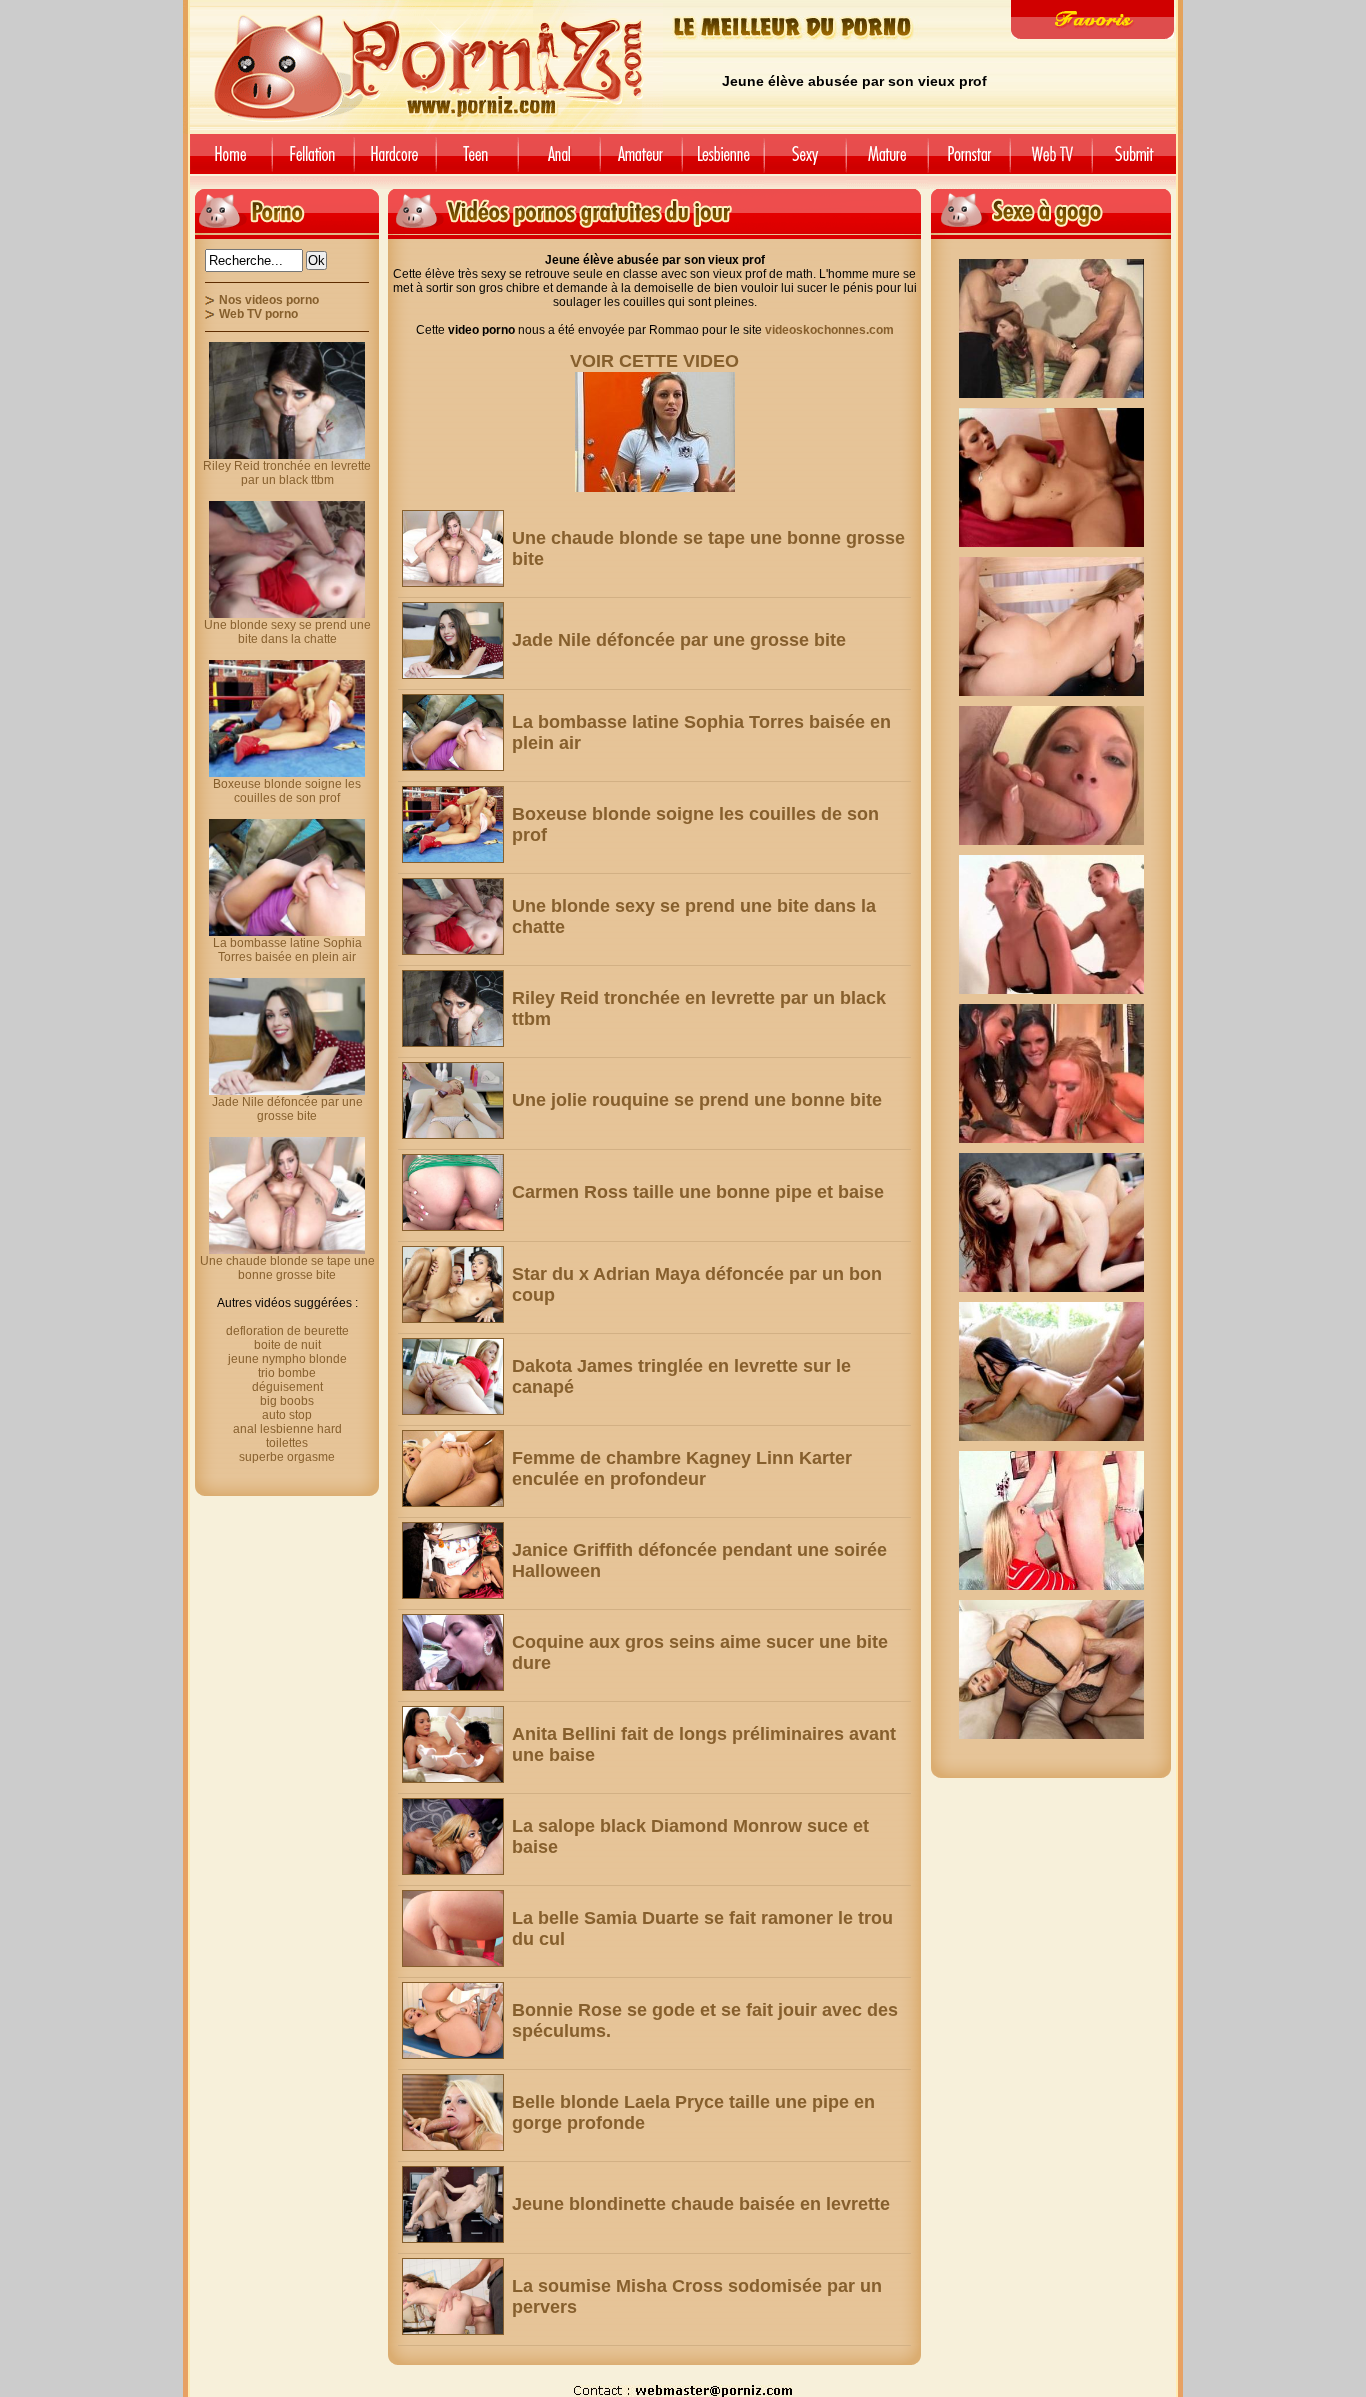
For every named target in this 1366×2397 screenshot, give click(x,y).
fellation (313, 161)
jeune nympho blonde (287, 1359)
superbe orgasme (287, 1457)
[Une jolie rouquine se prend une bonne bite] (453, 1100)
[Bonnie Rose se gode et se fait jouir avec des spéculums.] (453, 2020)
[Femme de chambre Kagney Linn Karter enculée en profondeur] (453, 1468)
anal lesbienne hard (287, 1429)
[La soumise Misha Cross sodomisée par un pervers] (453, 2296)
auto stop (287, 1415)
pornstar (969, 161)
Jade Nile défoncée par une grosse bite (679, 640)
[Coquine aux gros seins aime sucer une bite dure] (453, 1652)
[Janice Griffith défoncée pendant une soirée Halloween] (453, 1560)
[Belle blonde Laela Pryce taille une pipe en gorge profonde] (453, 2112)
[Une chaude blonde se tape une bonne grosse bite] (453, 548)
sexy (805, 161)
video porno (227, 161)
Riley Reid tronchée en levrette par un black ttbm (287, 473)
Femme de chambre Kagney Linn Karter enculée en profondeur (682, 1468)
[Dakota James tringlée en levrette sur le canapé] (453, 1376)
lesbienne (723, 161)
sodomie (559, 161)
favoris (1092, 19)
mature (887, 161)
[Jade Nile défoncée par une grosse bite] (453, 640)
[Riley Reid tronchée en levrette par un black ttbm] (453, 1008)
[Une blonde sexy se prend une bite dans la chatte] (453, 916)
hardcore (395, 161)
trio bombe (287, 1373)
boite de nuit (287, 1345)
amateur (641, 161)
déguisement (287, 1387)
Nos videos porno (269, 300)
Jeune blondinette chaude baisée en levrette (701, 2204)
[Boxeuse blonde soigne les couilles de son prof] (453, 824)
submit (1137, 161)
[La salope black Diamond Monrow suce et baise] (453, 1836)
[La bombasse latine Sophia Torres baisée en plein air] (453, 732)
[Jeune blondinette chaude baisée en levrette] (453, 2204)
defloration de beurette (287, 1331)
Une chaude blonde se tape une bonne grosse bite (287, 1268)
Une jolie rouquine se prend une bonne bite (697, 1100)
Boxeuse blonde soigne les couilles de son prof (287, 791)
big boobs (287, 1401)
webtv (1051, 161)
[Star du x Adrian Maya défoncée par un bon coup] (453, 1284)
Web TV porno (258, 314)
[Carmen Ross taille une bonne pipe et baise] (453, 1192)
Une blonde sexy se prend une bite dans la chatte (287, 632)
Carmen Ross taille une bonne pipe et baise (698, 1192)
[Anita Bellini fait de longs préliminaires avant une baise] (453, 1744)
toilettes (287, 1443)
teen (477, 161)
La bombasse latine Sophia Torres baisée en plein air (287, 950)
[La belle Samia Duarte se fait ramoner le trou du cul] (453, 1928)
